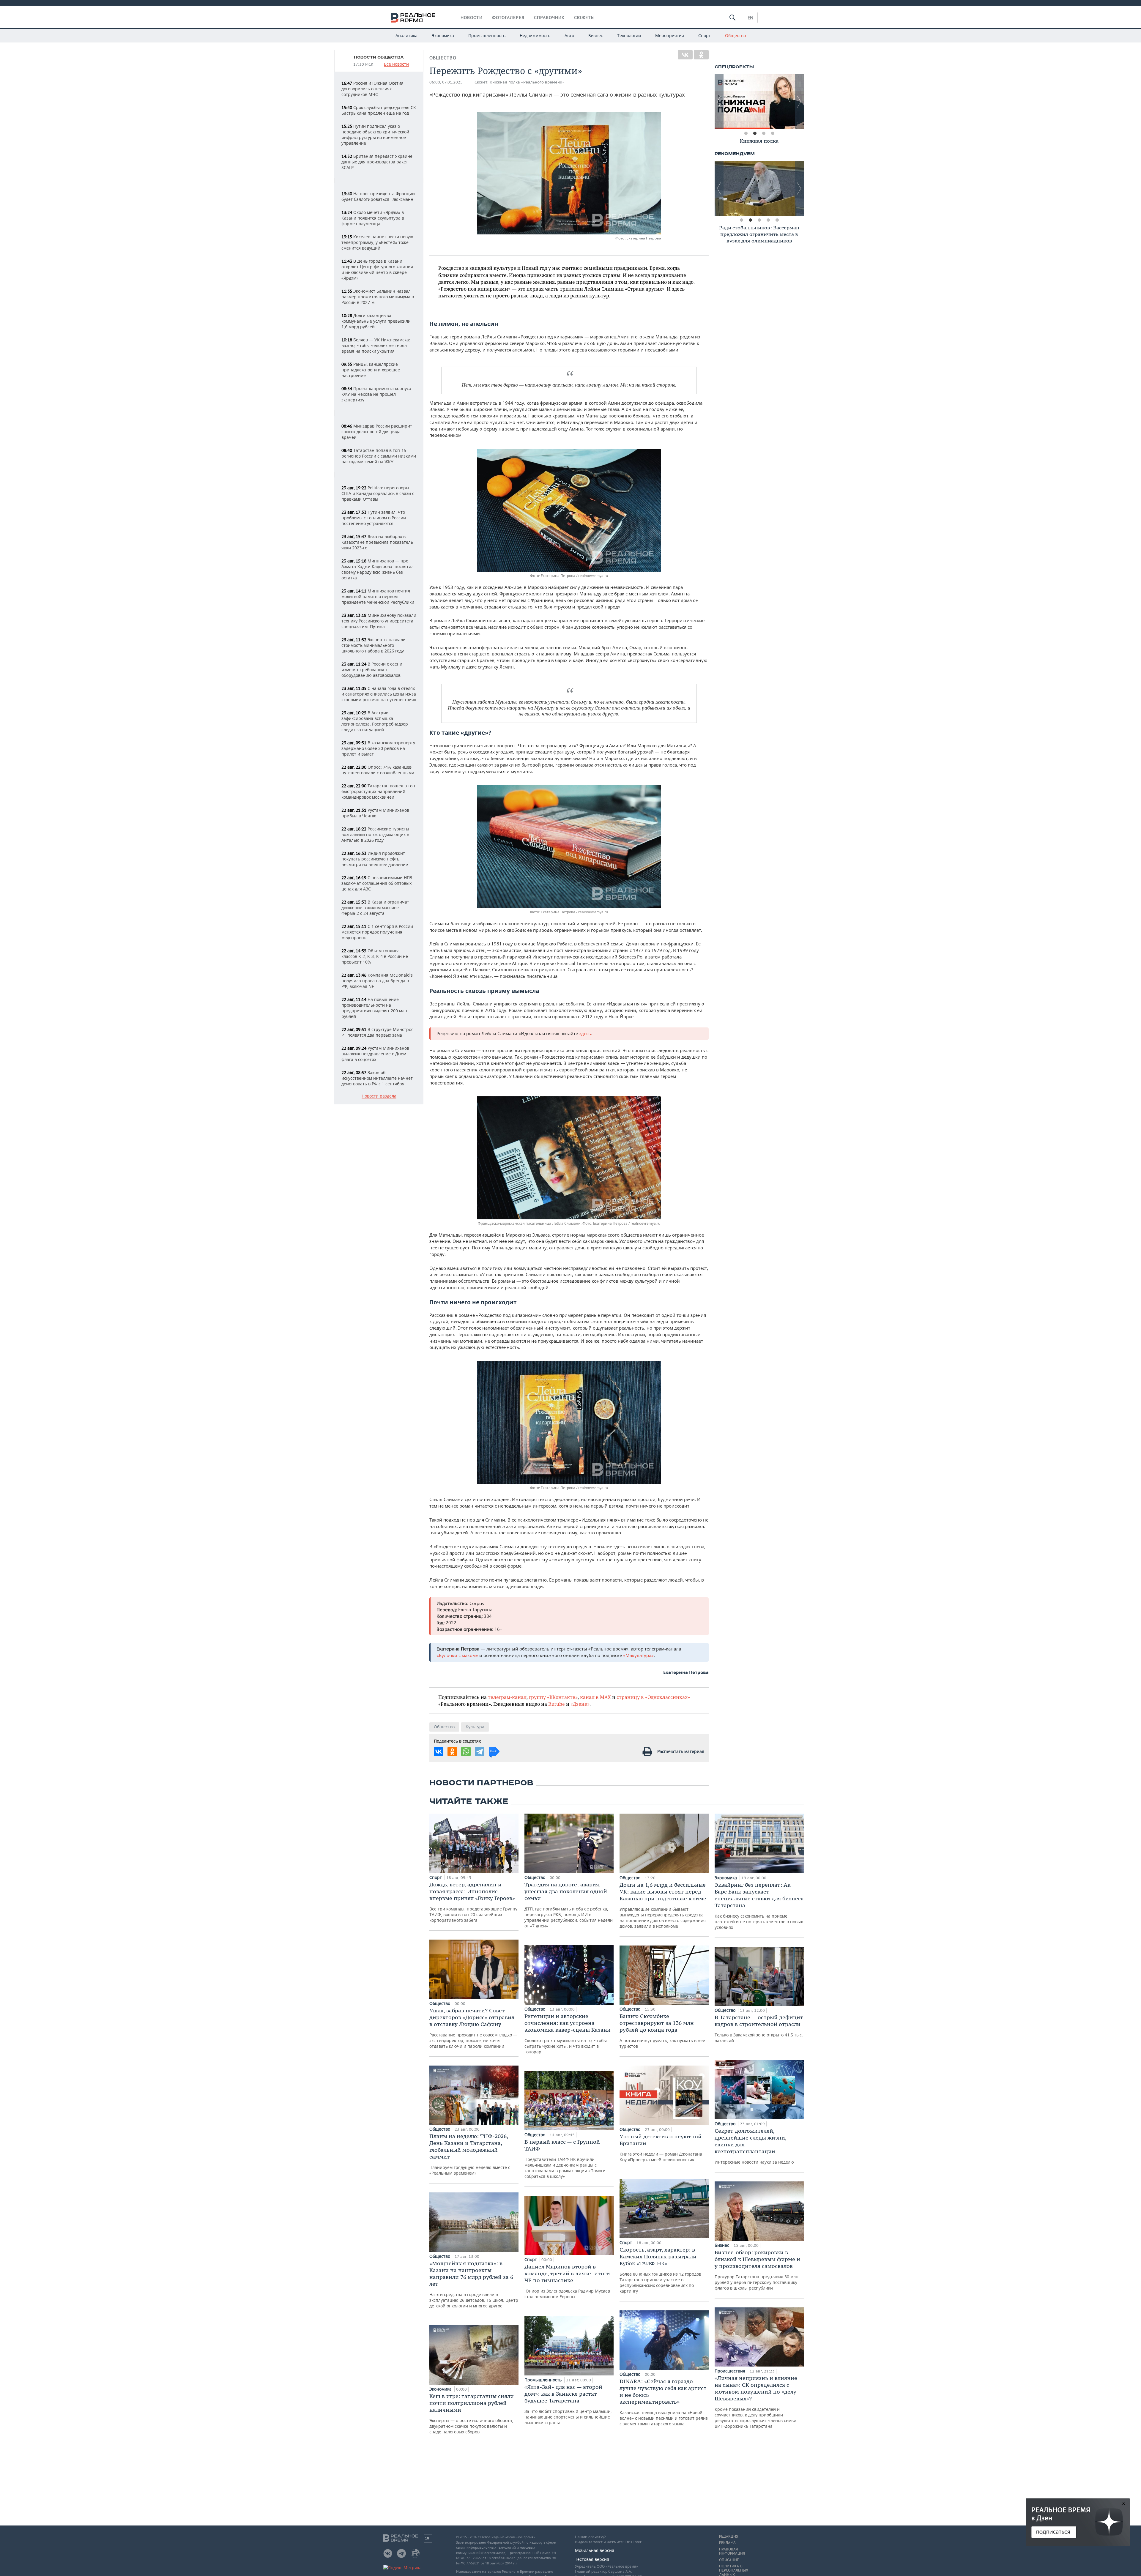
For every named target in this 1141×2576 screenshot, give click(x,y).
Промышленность (487, 36)
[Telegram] (480, 1752)
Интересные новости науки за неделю (754, 2146)
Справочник (549, 18)
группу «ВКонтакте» (553, 1697)
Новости (472, 18)
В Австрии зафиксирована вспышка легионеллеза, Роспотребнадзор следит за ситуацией (375, 721)
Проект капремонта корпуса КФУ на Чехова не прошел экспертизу (376, 394)
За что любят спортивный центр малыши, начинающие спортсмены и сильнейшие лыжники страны (568, 2404)
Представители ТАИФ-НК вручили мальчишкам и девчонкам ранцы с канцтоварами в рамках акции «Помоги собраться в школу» (565, 2159)
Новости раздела (379, 1096)
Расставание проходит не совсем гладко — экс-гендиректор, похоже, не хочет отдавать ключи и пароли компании (473, 2028)
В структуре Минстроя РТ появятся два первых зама (378, 1032)
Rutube (557, 1704)
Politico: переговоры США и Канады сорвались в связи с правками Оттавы (378, 493)
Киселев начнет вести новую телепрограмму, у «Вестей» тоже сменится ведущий (377, 242)
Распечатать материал (681, 1751)
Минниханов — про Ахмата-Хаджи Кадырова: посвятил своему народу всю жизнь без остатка (378, 569)
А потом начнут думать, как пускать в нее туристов (662, 2031)
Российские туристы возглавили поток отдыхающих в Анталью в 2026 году (375, 834)
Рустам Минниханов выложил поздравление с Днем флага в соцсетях (375, 1054)
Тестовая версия (592, 2559)
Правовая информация (732, 2551)
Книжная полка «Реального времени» (527, 82)
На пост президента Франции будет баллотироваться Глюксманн (378, 196)
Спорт (705, 36)
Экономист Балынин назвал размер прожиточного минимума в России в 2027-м (378, 297)
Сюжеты (584, 18)
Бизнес (596, 36)
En (750, 18)
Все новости (396, 64)
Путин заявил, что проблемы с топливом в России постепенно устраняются (374, 518)
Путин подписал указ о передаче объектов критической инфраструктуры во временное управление (375, 135)
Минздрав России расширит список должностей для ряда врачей (377, 432)
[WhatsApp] (466, 1752)
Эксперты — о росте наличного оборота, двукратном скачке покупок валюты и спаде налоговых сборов (472, 2414)
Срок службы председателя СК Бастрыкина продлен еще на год (379, 110)
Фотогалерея (508, 18)
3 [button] (764, 133)
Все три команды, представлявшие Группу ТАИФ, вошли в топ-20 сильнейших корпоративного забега (473, 1902)
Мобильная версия (595, 2550)
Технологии (629, 36)
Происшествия (731, 2371)
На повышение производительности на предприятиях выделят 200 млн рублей (374, 1008)
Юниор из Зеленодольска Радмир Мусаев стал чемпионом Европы (567, 2281)
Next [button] (799, 102)
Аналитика (406, 36)
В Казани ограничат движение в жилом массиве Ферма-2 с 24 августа (375, 908)
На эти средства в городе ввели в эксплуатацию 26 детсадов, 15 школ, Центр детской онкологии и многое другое (474, 2284)
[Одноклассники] (701, 55)
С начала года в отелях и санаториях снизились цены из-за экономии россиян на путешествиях (379, 694)
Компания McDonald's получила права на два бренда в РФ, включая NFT (377, 981)
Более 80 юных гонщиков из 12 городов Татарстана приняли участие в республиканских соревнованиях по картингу (660, 2270)
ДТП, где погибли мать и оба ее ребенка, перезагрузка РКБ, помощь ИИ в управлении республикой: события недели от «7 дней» (569, 1905)
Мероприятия (670, 36)
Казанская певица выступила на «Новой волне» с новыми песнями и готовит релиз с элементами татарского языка (664, 2402)
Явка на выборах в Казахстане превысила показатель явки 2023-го (377, 542)
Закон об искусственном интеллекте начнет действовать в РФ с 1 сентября (377, 1078)
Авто (569, 36)
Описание (729, 2560)
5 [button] (777, 220)
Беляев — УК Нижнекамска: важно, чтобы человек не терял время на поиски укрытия (376, 345)
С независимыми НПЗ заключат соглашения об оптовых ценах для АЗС (377, 883)
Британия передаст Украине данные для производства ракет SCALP (377, 162)
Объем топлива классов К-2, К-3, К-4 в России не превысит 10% (375, 956)
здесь (585, 1033)
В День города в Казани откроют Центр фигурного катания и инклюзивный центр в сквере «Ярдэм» (377, 269)
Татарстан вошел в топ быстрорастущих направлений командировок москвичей (378, 791)
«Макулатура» (638, 1655)
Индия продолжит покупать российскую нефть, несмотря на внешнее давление (375, 859)
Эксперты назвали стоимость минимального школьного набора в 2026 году (373, 645)
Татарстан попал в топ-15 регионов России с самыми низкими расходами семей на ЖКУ (379, 456)
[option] (759, 102)
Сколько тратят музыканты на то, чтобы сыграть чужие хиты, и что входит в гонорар (568, 2034)
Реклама (727, 2543)
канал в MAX (595, 1697)
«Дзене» (580, 1704)
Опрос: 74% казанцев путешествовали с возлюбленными (378, 770)
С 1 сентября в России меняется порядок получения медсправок (377, 932)
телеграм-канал (507, 1697)
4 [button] (773, 133)
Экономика (443, 36)
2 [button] (755, 133)
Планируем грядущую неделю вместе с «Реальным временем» (470, 2154)
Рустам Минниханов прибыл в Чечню (375, 813)
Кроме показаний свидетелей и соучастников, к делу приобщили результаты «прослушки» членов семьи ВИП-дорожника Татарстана (756, 2402)
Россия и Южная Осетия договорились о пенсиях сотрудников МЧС (372, 89)
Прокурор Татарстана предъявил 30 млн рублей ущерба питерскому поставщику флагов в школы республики (757, 2270)
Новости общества (379, 57)
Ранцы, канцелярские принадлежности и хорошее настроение (371, 370)
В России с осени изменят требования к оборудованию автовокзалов (372, 670)
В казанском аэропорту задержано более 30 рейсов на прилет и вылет (378, 748)
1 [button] (746, 133)
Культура (475, 1727)
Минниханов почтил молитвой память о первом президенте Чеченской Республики (378, 596)
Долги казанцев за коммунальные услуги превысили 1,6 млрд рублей (376, 321)
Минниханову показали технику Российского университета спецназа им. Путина (379, 621)
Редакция (729, 2536)
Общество (735, 36)
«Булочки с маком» (457, 1655)
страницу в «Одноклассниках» (653, 1697)
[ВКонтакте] (685, 55)
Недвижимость (535, 36)
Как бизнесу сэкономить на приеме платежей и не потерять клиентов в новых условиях (759, 1906)
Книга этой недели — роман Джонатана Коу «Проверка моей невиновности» (661, 2148)
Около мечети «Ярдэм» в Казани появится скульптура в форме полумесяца (373, 218)
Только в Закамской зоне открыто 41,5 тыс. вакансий (759, 2029)
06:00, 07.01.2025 (446, 82)
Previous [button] (719, 102)
